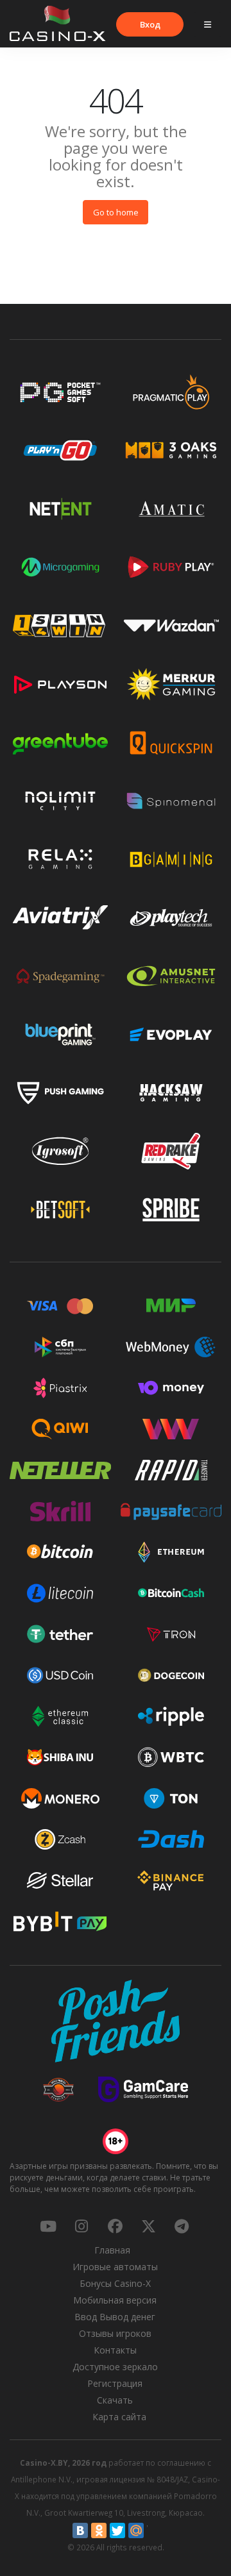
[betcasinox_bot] (182, 2226)
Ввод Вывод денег (115, 2317)
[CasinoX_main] (148, 2226)
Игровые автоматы (115, 2267)
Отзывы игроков (115, 2333)
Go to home (116, 212)
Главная (112, 2250)
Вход (150, 24)
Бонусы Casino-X (115, 2283)
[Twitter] (117, 2530)
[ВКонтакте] (80, 2530)
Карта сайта (119, 2417)
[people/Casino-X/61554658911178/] (115, 2226)
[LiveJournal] (155, 2530)
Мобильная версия (115, 2300)
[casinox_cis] (81, 2226)
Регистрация (115, 2383)
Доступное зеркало (115, 2367)
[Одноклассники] (99, 2530)
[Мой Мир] (136, 2530)
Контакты (115, 2350)
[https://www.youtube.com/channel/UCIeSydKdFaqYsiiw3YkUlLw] (48, 2226)
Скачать (115, 2400)
